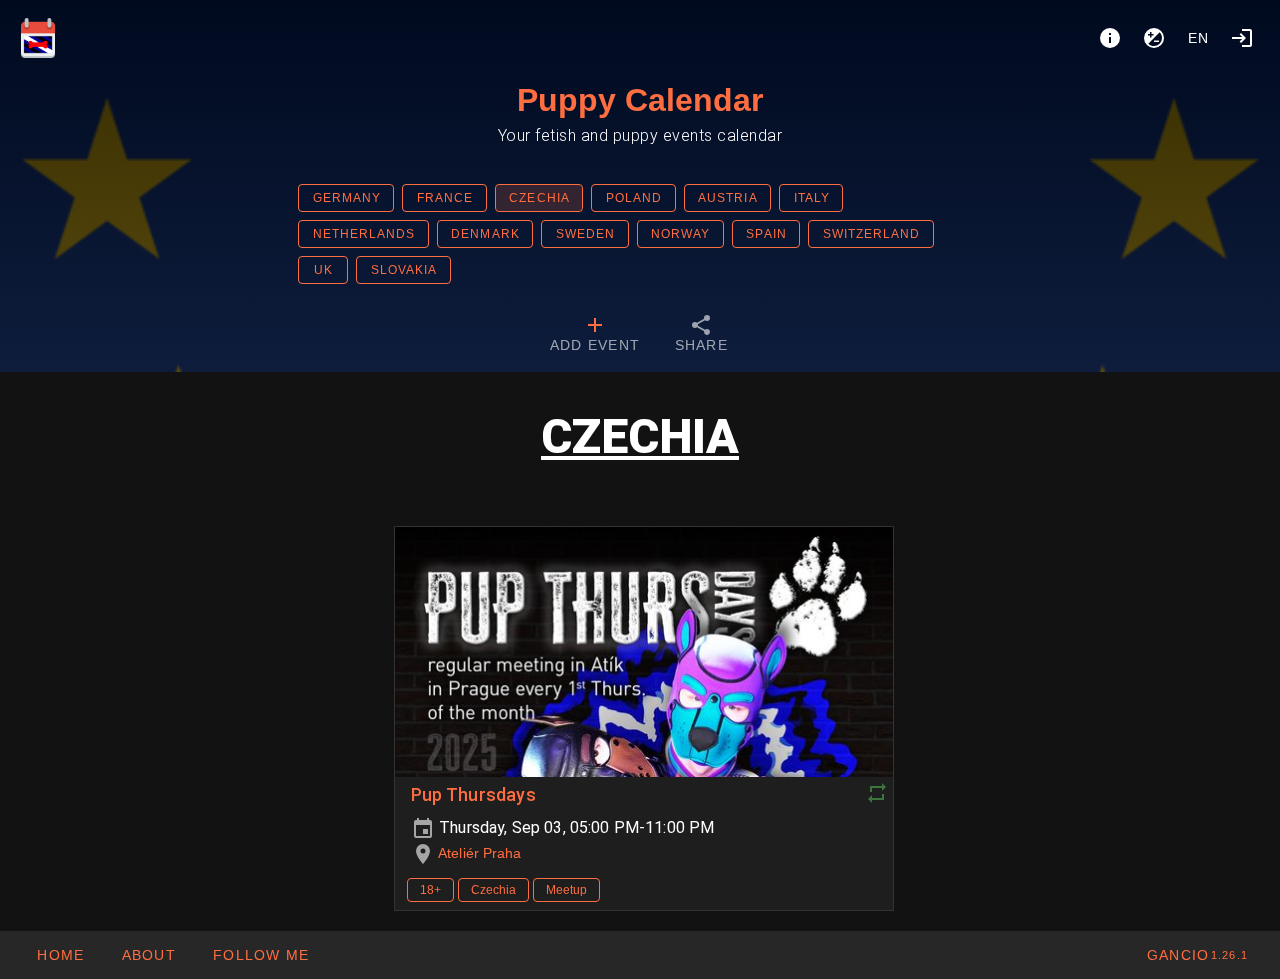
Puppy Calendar (640, 100)
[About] (1110, 38)
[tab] (595, 336)
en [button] (1199, 38)
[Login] (1242, 38)
